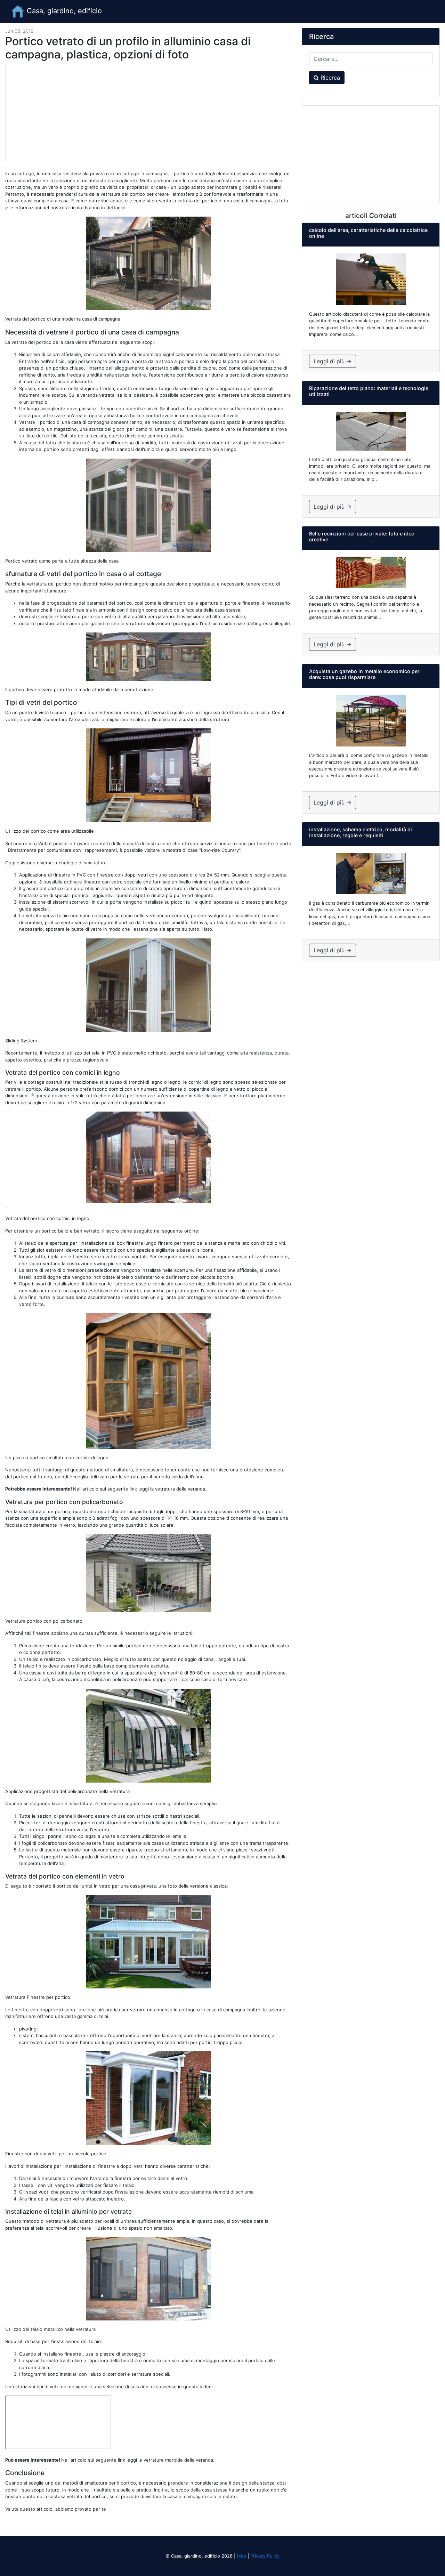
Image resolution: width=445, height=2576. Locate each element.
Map (241, 2556)
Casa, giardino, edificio (63, 11)
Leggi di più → (333, 361)
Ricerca (329, 78)
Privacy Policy (265, 2556)
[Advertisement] (148, 113)
